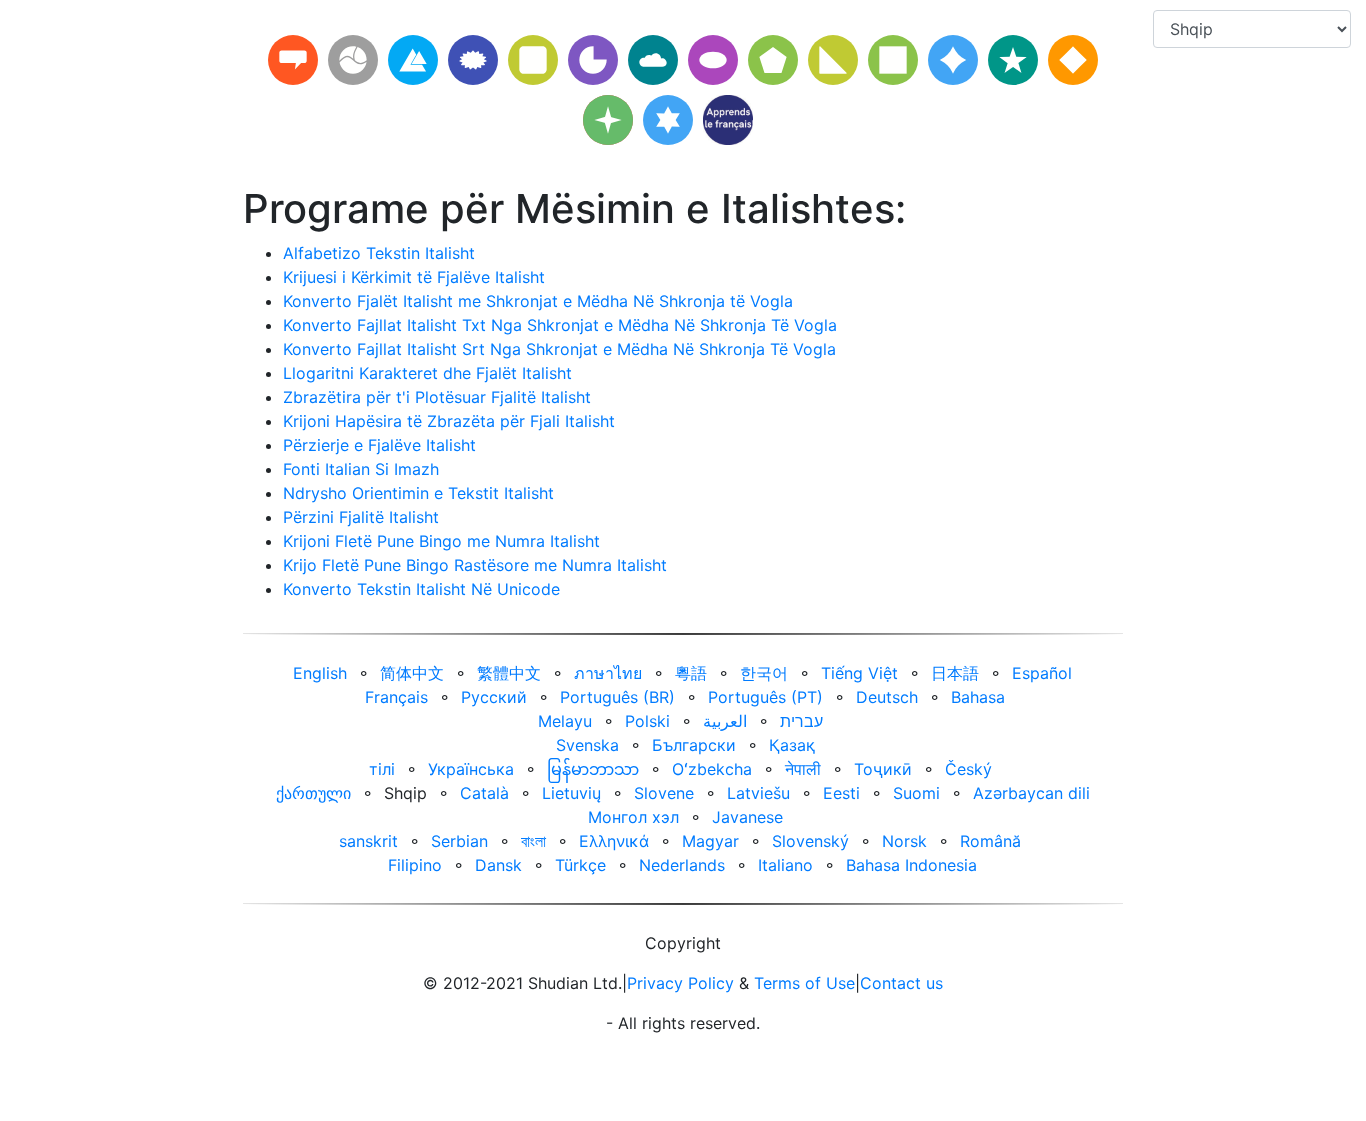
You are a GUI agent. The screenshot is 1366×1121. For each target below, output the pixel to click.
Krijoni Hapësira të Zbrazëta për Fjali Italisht (449, 421)
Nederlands (682, 865)
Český (968, 769)
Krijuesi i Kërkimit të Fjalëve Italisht (414, 277)
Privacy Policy (680, 983)
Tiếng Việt (859, 673)
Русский (494, 697)
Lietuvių (571, 793)
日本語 (955, 673)
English (320, 673)
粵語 (691, 673)
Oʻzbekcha (712, 769)
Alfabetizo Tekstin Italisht (379, 253)
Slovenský (810, 841)
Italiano (785, 865)
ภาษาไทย (608, 673)
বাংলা (533, 841)
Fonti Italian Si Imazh (361, 469)
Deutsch (887, 697)
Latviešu (758, 793)
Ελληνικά (614, 841)
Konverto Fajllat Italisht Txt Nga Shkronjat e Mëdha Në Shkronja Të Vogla (560, 325)
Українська (471, 769)
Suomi (916, 793)
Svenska (587, 745)
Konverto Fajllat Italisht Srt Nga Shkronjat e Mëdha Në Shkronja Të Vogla (559, 349)
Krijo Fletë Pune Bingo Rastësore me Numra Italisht (475, 565)
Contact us (901, 983)
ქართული (313, 793)
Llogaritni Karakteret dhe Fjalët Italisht (427, 373)
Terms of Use (804, 983)
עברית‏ (801, 721)
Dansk (498, 865)
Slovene (664, 793)
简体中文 (412, 673)
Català (484, 793)
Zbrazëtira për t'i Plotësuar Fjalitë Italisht (437, 397)
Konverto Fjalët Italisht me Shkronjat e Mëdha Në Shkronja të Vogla (538, 301)
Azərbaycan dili (1031, 793)
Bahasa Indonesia (911, 865)
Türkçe (580, 865)
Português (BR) (617, 697)
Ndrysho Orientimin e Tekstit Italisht (418, 493)
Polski (647, 721)
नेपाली (803, 769)
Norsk (904, 841)
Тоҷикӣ (883, 769)
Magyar (710, 841)
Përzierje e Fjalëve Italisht (379, 445)
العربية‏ (725, 721)
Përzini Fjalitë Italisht (361, 517)
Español (1042, 673)
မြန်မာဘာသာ (593, 769)
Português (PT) (765, 697)
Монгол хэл (633, 817)
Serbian (459, 841)
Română (990, 841)
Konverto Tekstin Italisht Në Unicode (421, 589)
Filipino (415, 865)
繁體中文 (509, 673)
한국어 (764, 673)
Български (694, 745)
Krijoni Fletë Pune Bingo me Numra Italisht (441, 541)
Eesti (841, 793)
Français (396, 697)
